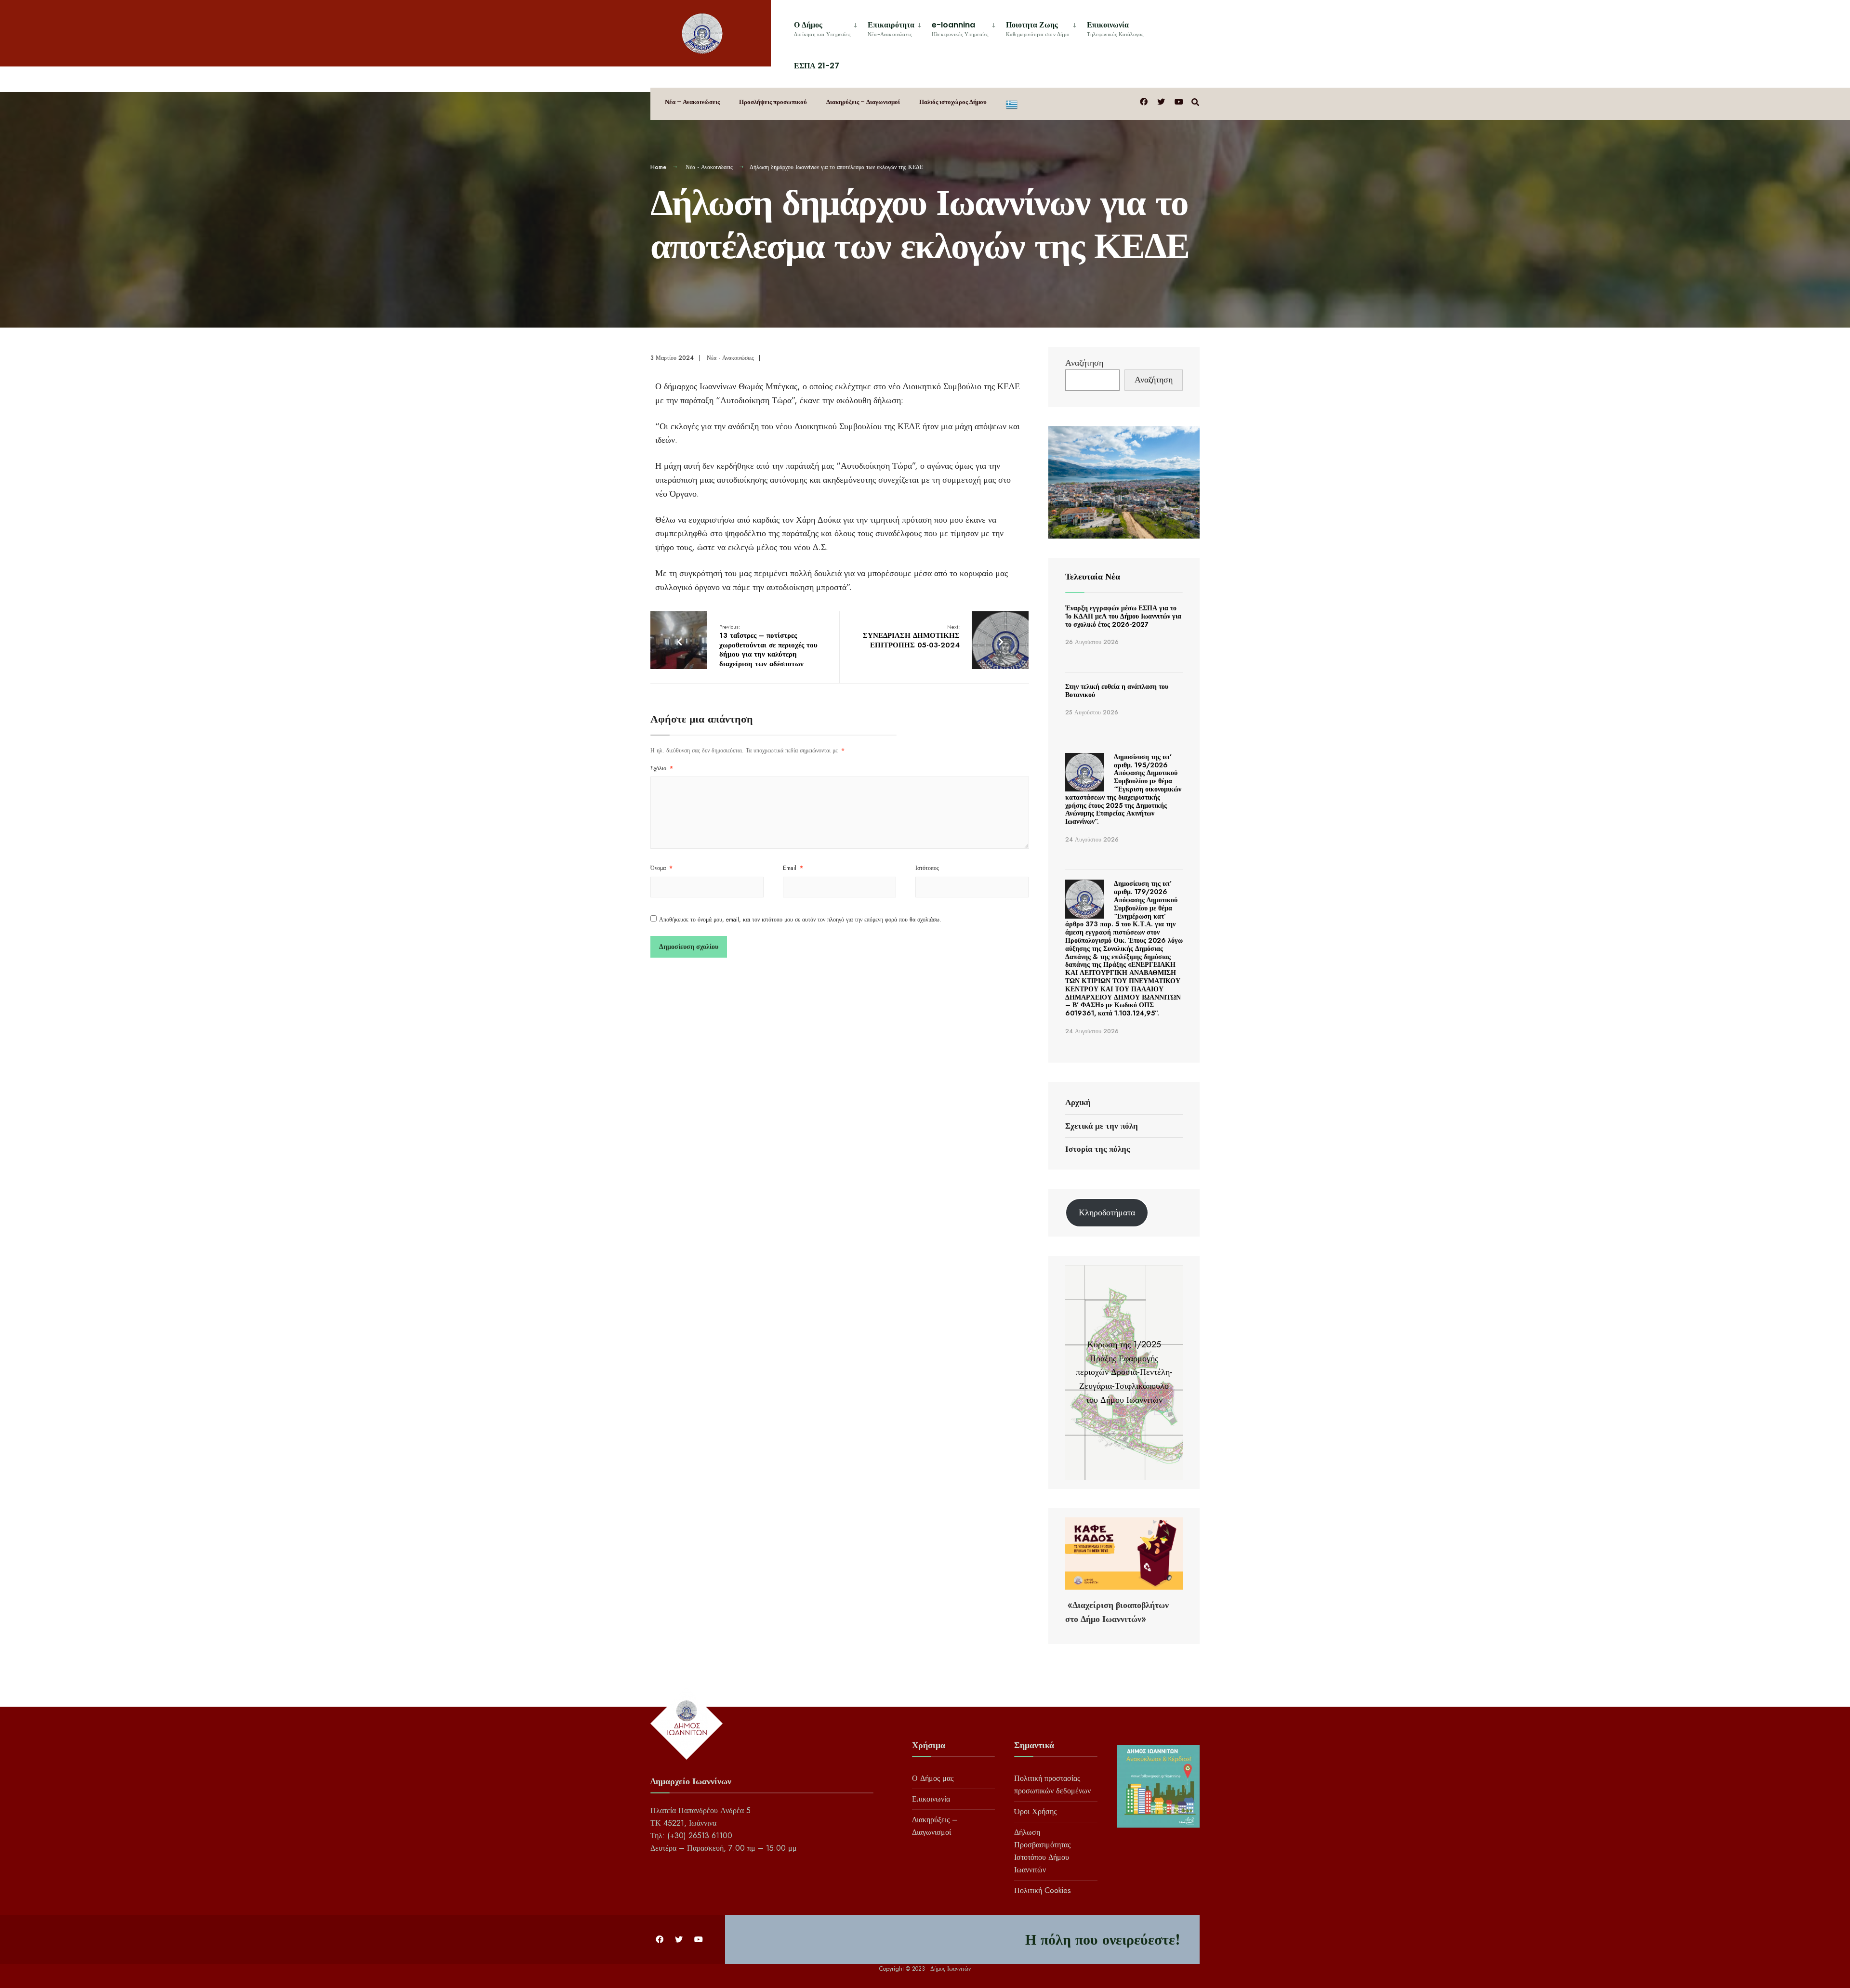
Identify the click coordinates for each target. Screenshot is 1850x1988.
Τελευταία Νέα (1093, 577)
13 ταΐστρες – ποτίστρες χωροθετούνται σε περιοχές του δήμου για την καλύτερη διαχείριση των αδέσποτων (768, 646)
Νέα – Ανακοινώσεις (692, 102)
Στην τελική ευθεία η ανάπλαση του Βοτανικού (1117, 691)
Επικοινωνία (1115, 29)
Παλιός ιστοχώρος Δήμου (953, 102)
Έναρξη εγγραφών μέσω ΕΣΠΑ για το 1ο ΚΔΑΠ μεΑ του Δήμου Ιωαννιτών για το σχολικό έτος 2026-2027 (1123, 616)
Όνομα (661, 868)
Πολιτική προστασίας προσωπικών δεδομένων (1052, 1784)
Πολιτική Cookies (1043, 1890)
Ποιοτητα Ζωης (1038, 29)
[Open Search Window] (1195, 101)
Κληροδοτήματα (1107, 1212)
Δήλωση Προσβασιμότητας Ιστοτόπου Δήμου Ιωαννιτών (1042, 1851)
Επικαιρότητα (891, 29)
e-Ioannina (960, 29)
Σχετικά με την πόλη (1102, 1126)
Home (658, 167)
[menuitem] (827, 27)
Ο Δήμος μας (933, 1778)
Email (793, 868)
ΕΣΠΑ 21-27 (817, 66)
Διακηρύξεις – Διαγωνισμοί (863, 102)
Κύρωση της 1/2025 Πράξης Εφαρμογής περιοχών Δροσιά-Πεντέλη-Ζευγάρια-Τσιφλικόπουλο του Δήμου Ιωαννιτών (1124, 1372)
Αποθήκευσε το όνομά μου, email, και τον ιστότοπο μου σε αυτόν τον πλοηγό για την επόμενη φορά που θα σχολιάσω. (800, 920)
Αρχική (1078, 1102)
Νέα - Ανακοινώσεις (709, 167)
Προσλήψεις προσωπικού (773, 102)
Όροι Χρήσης (1035, 1811)
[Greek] (1012, 104)
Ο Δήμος (822, 29)
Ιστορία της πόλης (1097, 1149)
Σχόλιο (662, 768)
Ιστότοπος (927, 868)
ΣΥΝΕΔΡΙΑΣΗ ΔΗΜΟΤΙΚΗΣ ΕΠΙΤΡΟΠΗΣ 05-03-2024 (911, 637)
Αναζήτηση (1084, 363)
